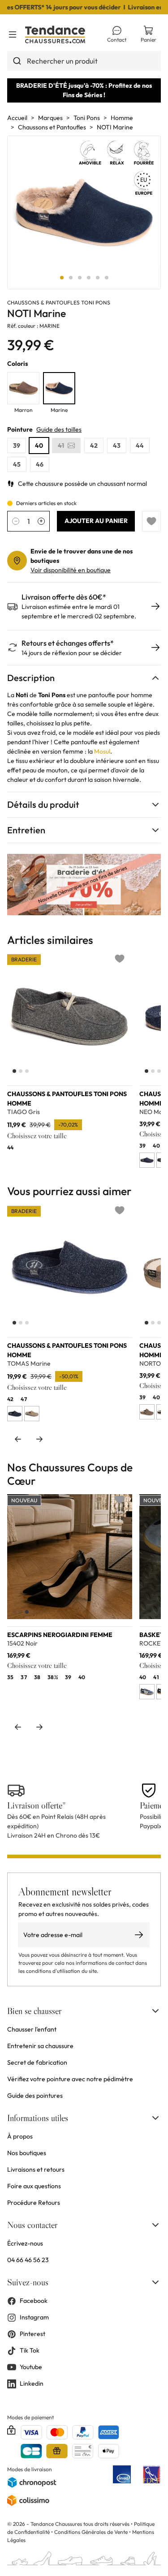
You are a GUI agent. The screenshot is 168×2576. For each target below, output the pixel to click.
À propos (20, 2136)
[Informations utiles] (155, 2118)
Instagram (34, 2317)
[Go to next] (39, 1439)
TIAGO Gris (24, 1112)
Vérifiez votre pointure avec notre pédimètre (70, 2079)
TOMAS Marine (29, 1364)
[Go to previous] (18, 1439)
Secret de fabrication (37, 2062)
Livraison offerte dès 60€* (64, 597)
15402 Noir (22, 1644)
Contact (117, 40)
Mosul (102, 751)
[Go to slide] (62, 278)
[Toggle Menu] (13, 34)
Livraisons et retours (36, 2169)
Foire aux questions (34, 2186)
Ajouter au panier (96, 521)
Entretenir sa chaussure (40, 2046)
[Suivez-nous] (155, 2282)
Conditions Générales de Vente (91, 2532)
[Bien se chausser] (155, 2011)
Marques (50, 118)
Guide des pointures (35, 2096)
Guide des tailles (59, 429)
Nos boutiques (27, 2153)
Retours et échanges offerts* (68, 643)
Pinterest (32, 2334)
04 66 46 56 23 (28, 2260)
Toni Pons (87, 118)
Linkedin (32, 2383)
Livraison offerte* (37, 1805)
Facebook (34, 2301)
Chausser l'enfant (32, 2029)
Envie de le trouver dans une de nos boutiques (82, 556)
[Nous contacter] (155, 2225)
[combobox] (84, 61)
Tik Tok (30, 2350)
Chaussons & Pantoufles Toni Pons (59, 302)
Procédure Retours (34, 2203)
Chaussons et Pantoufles (52, 127)
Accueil (17, 118)
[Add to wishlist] (151, 521)
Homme (122, 118)
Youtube (31, 2367)
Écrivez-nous (25, 2243)
